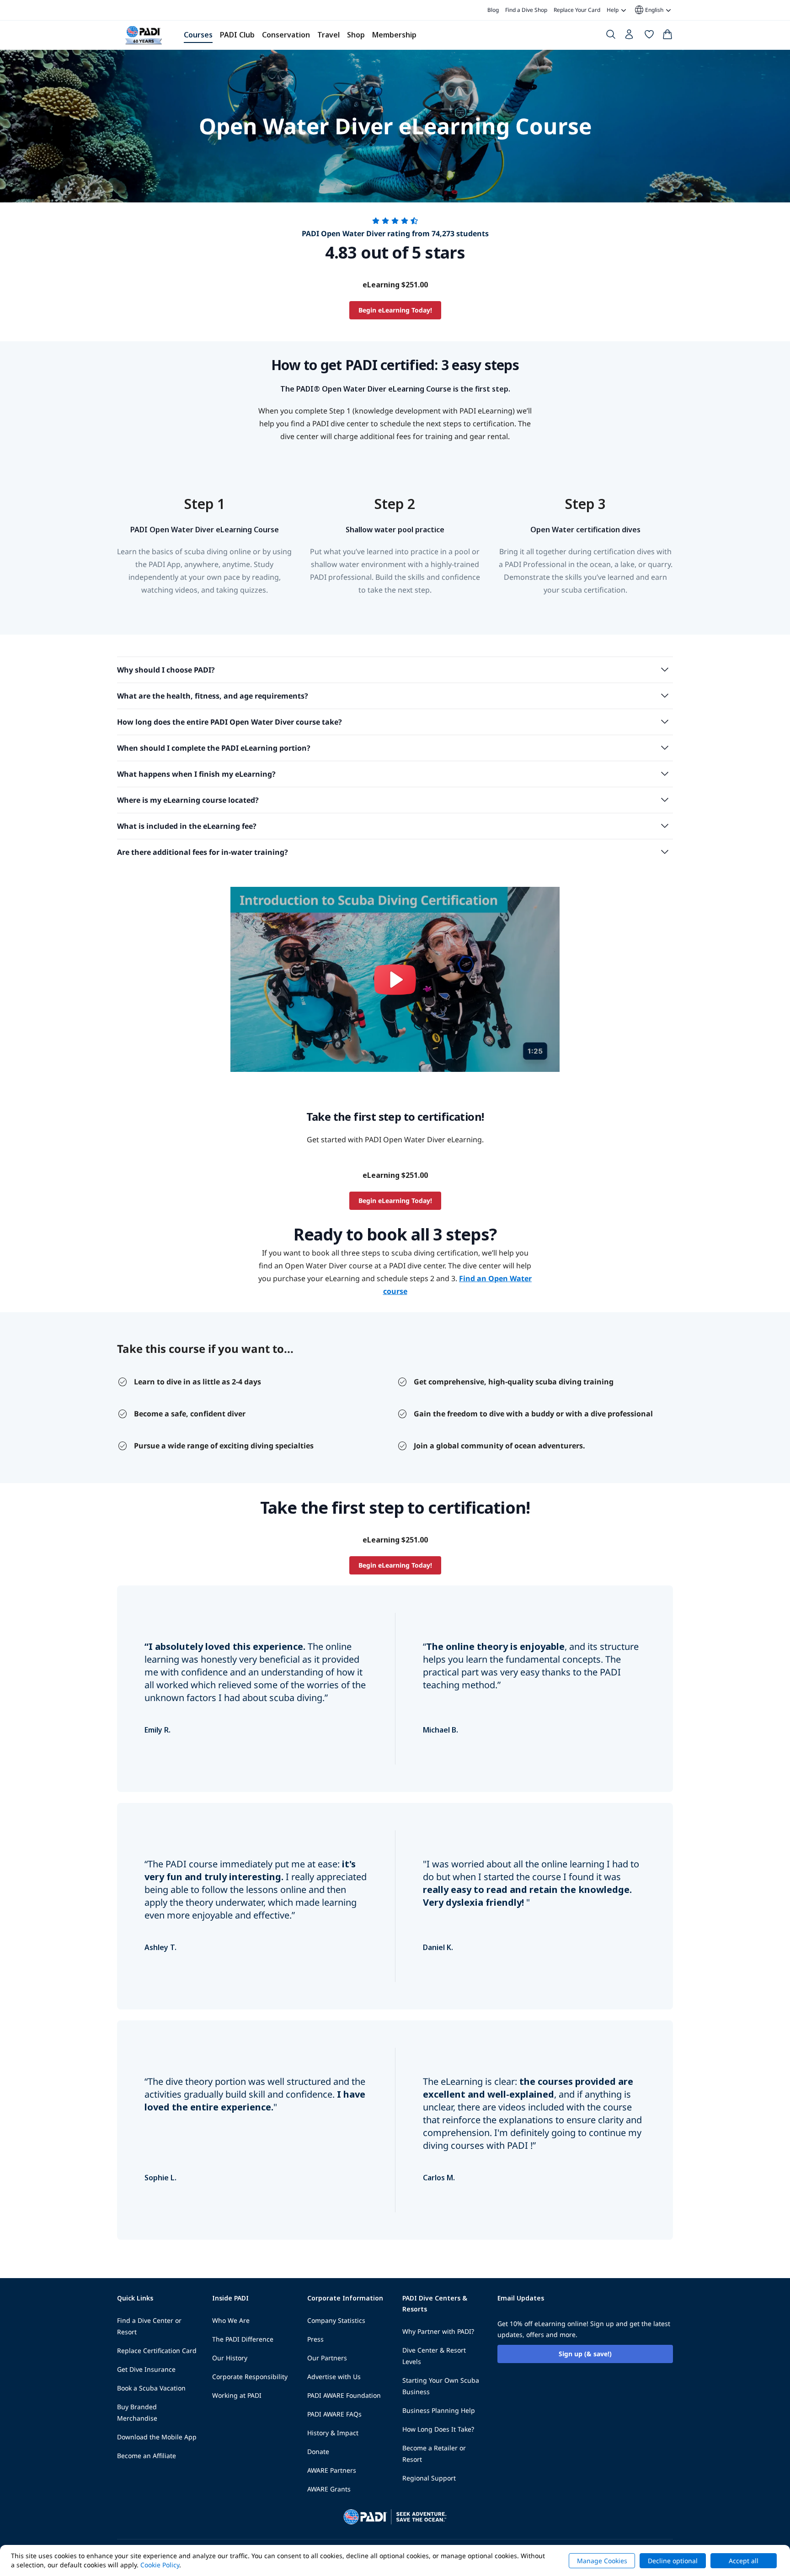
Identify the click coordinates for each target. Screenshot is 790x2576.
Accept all (744, 2561)
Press (315, 2339)
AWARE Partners (332, 2470)
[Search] (611, 36)
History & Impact (333, 2433)
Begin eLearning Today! (395, 310)
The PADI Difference (243, 2339)
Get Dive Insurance (146, 2369)
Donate (318, 2451)
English (649, 10)
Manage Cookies (602, 2561)
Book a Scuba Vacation (151, 2388)
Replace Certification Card (157, 2351)
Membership (394, 35)
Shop (356, 35)
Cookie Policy (160, 2565)
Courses (198, 35)
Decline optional (673, 2561)
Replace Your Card (577, 10)
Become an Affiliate (147, 2456)
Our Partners (327, 2358)
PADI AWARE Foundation (344, 2395)
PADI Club (237, 35)
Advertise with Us (334, 2377)
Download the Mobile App (157, 2437)
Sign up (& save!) (585, 2354)
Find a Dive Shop (526, 10)
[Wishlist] (649, 36)
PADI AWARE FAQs (334, 2414)
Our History (230, 2358)
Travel (328, 35)
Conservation (286, 35)
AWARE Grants (329, 2489)
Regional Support (429, 2478)
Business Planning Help (439, 2410)
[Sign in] (630, 37)
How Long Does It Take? (438, 2429)
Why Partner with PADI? (438, 2331)
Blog (493, 10)
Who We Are (231, 2320)
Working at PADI (237, 2395)
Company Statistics (336, 2320)
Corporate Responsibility (250, 2377)
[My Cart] (667, 36)
